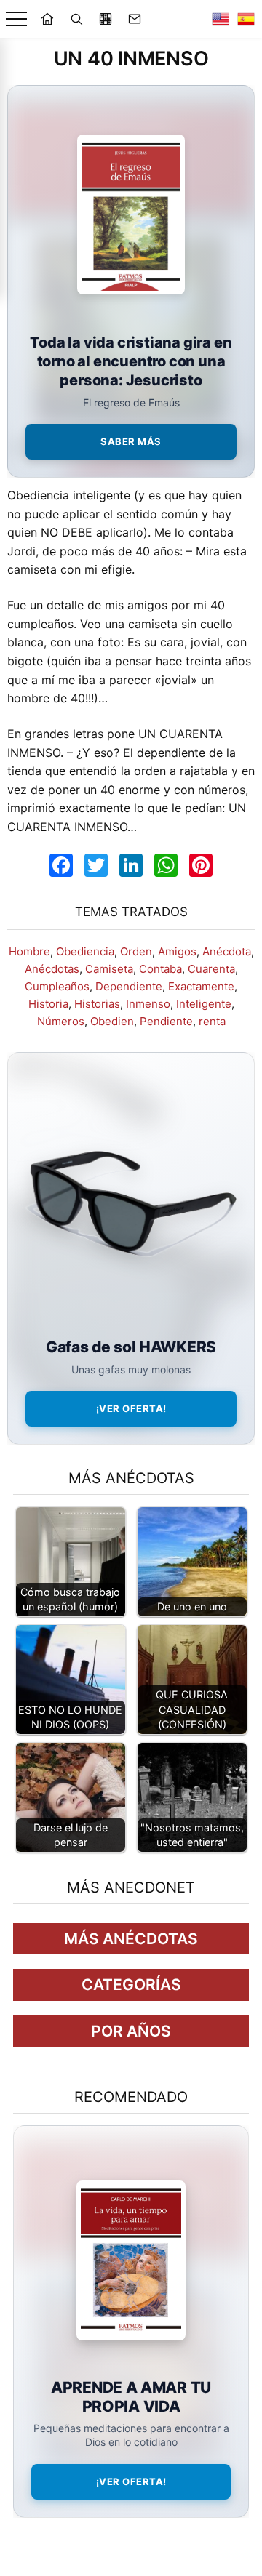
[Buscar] (76, 19)
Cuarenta (211, 969)
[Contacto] (135, 19)
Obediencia (85, 951)
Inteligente (204, 1004)
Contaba (160, 969)
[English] (221, 19)
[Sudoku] (106, 19)
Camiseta (109, 969)
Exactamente (201, 986)
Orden (136, 951)
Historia (48, 1004)
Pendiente (166, 1021)
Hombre (29, 951)
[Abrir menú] (16, 19)
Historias (97, 1004)
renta (212, 1021)
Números (61, 1021)
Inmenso (148, 1004)
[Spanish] (246, 19)
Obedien (112, 1021)
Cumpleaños (57, 986)
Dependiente (129, 986)
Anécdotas (52, 969)
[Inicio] (47, 19)
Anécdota (227, 951)
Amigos (177, 951)
